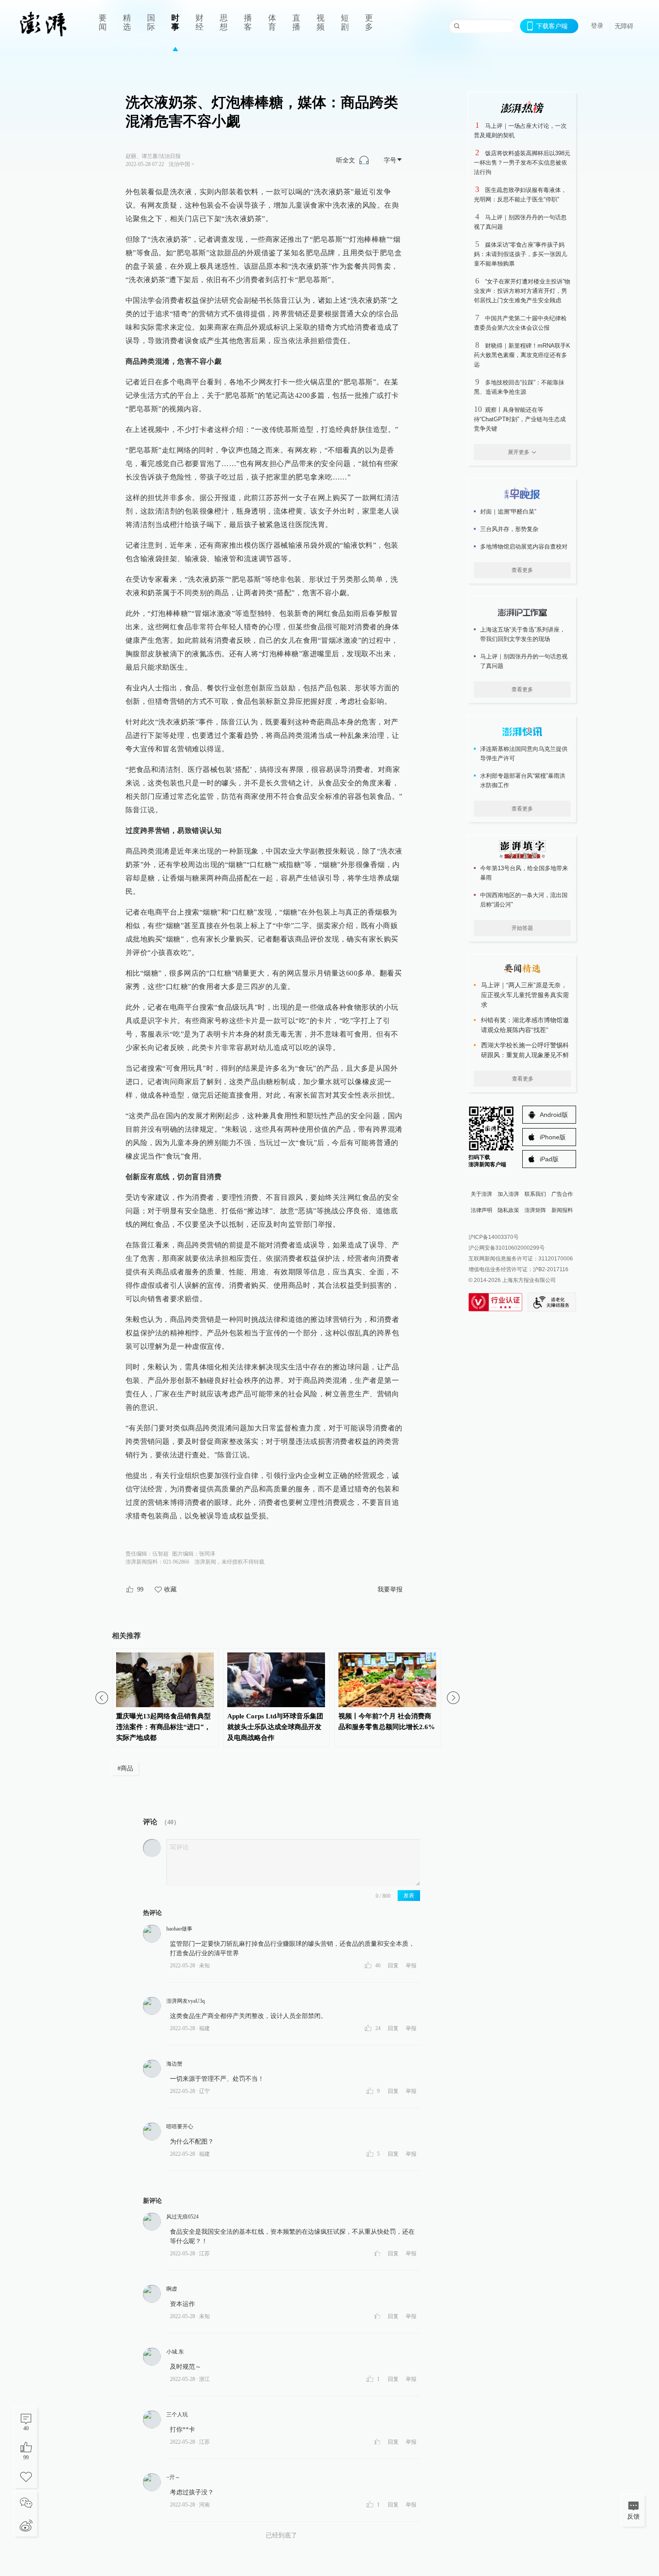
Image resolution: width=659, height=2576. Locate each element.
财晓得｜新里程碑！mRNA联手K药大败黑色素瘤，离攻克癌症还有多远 (522, 355)
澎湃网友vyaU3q (186, 2001)
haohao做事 (179, 1929)
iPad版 (549, 1159)
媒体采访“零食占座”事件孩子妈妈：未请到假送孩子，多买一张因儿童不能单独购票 (520, 254)
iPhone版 (553, 1137)
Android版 (554, 1115)
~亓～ (173, 2477)
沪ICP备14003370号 (494, 1237)
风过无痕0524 (182, 2217)
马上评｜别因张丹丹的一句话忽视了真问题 (524, 661)
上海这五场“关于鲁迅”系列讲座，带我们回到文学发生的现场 (523, 634)
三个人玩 (177, 2415)
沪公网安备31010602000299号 (507, 1248)
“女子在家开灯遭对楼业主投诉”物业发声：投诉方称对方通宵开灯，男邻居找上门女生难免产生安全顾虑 (522, 291)
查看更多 (522, 570)
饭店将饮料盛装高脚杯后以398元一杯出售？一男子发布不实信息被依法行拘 (522, 163)
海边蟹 (174, 2064)
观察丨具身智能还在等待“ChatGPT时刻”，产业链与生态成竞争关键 (520, 419)
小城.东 (175, 2352)
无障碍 (624, 26)
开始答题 (522, 928)
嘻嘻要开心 (180, 2127)
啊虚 (172, 2289)
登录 (597, 26)
